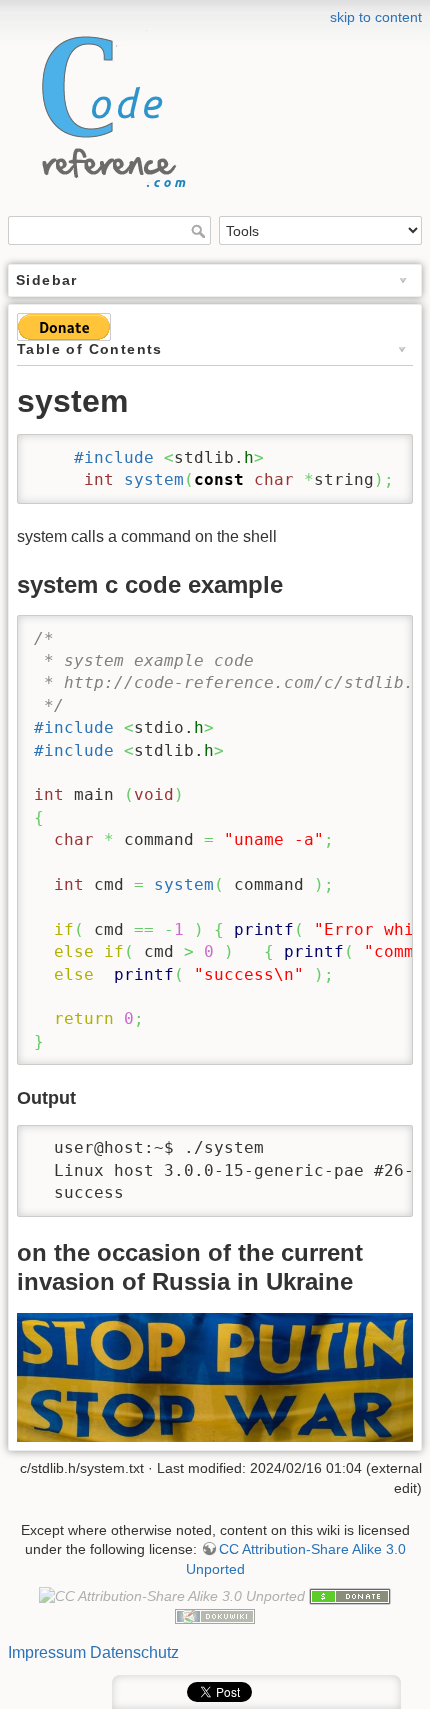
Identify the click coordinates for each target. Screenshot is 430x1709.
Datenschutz (134, 1652)
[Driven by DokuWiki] (215, 1616)
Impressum (47, 1652)
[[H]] (108, 106)
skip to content (376, 17)
